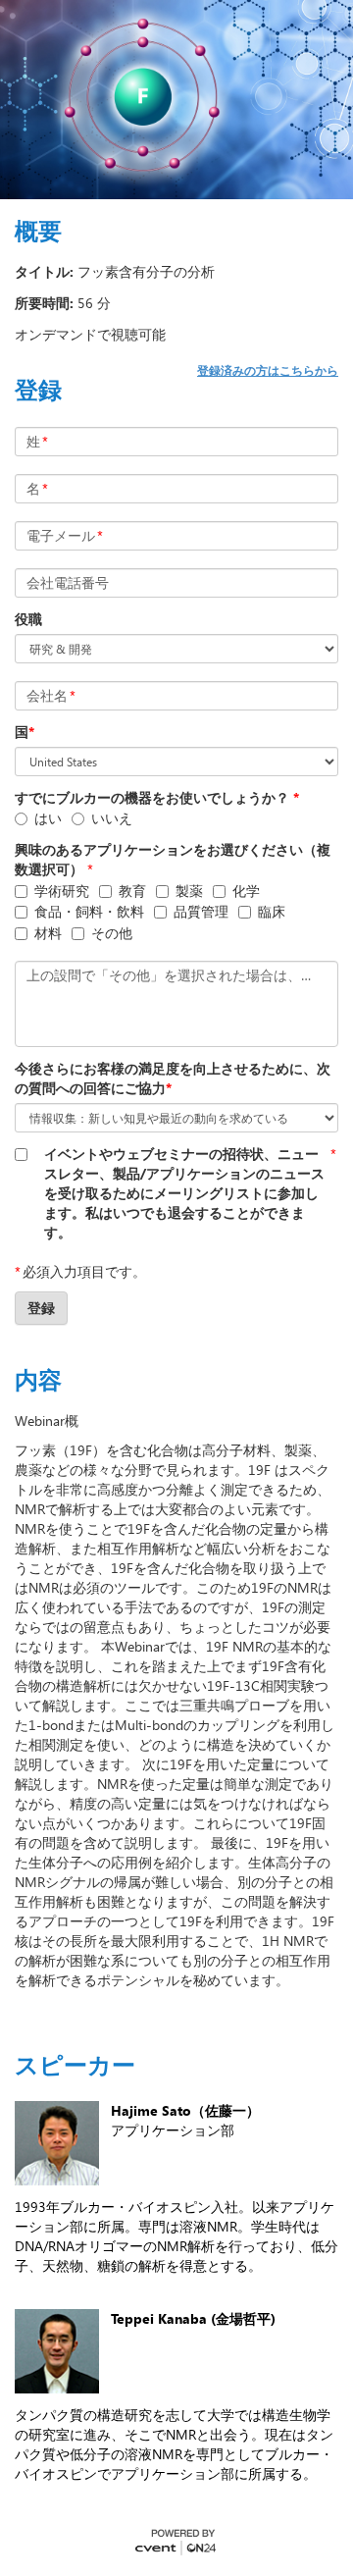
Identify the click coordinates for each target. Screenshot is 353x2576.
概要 (38, 231)
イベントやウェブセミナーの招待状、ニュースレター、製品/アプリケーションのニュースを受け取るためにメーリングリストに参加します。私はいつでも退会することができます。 (184, 1193)
